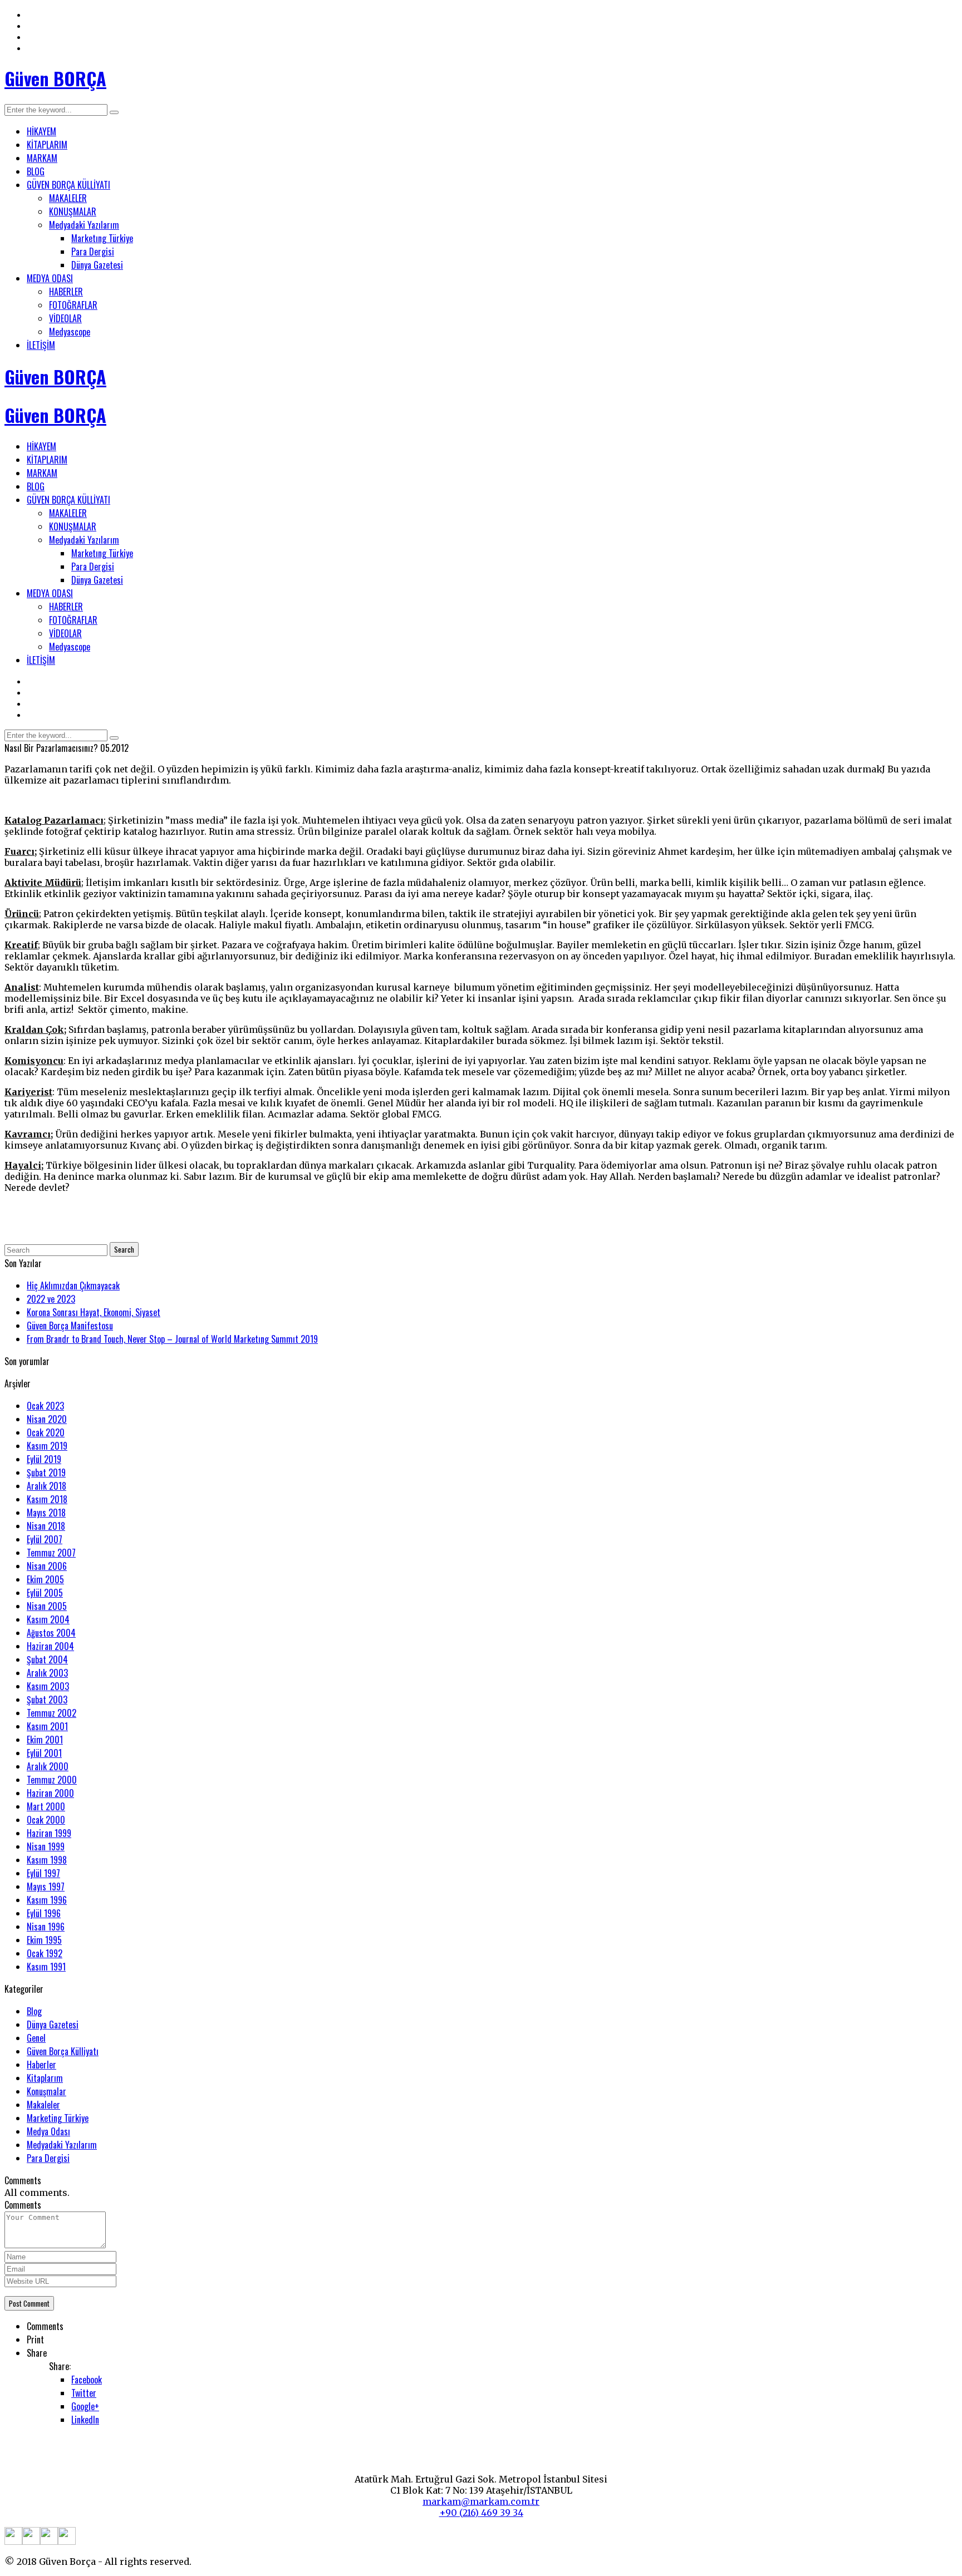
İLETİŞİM (41, 345)
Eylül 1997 (43, 1873)
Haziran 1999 (49, 1833)
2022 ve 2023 (51, 1299)
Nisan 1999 (46, 1846)
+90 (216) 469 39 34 (481, 2513)
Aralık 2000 (48, 1766)
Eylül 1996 (44, 1913)
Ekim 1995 (44, 1940)
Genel (36, 2038)
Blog (34, 2011)
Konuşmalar (46, 2091)
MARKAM (42, 158)
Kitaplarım (45, 2078)
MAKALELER (68, 198)
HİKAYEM (41, 131)
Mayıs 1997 (46, 1887)
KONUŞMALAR (73, 211)
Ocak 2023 (45, 1406)
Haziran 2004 (50, 1646)
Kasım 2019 (47, 1446)
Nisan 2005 (47, 1606)
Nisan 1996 (46, 1927)
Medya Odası (48, 2131)
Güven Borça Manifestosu (70, 1326)
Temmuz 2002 (51, 1713)
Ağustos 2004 (51, 1633)
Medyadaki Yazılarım (84, 225)
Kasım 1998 (47, 1860)
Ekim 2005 (45, 1579)
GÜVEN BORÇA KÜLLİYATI (68, 185)
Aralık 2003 (47, 1673)
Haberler (41, 2065)
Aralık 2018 (46, 1486)
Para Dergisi (93, 252)
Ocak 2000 (46, 1820)
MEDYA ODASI (50, 278)
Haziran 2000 (50, 1793)
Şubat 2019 (46, 1472)
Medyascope (70, 332)
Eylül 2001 (44, 1753)
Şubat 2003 (47, 1700)
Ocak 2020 (46, 1432)
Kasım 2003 (48, 1686)
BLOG (36, 171)
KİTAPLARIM (47, 145)
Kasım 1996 (47, 1900)
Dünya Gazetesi (97, 265)
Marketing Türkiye (58, 2118)
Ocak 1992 (45, 1953)
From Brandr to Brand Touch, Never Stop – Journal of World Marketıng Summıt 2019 (172, 1339)
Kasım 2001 (47, 1726)
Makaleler (43, 2105)
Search (124, 1249)
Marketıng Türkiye (102, 238)
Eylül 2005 (45, 1593)
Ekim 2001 (45, 1740)
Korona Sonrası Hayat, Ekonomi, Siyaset (94, 1312)
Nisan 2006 (47, 1566)
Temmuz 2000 (52, 1780)
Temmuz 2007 (51, 1553)
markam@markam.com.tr (481, 2501)
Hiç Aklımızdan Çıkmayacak (73, 1285)
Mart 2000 (46, 1806)
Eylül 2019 (44, 1459)
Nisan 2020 (47, 1419)
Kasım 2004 (48, 1619)
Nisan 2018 (46, 1526)
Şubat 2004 (47, 1659)
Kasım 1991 (46, 1967)
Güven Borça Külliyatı (63, 2051)
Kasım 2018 (47, 1499)
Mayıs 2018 (46, 1513)
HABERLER (66, 292)
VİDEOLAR (65, 318)
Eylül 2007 (45, 1539)
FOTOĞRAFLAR (73, 305)
